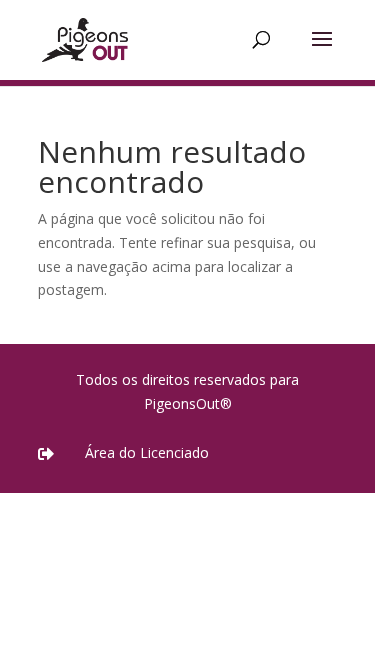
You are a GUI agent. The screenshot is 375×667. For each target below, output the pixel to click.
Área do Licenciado (147, 452)
